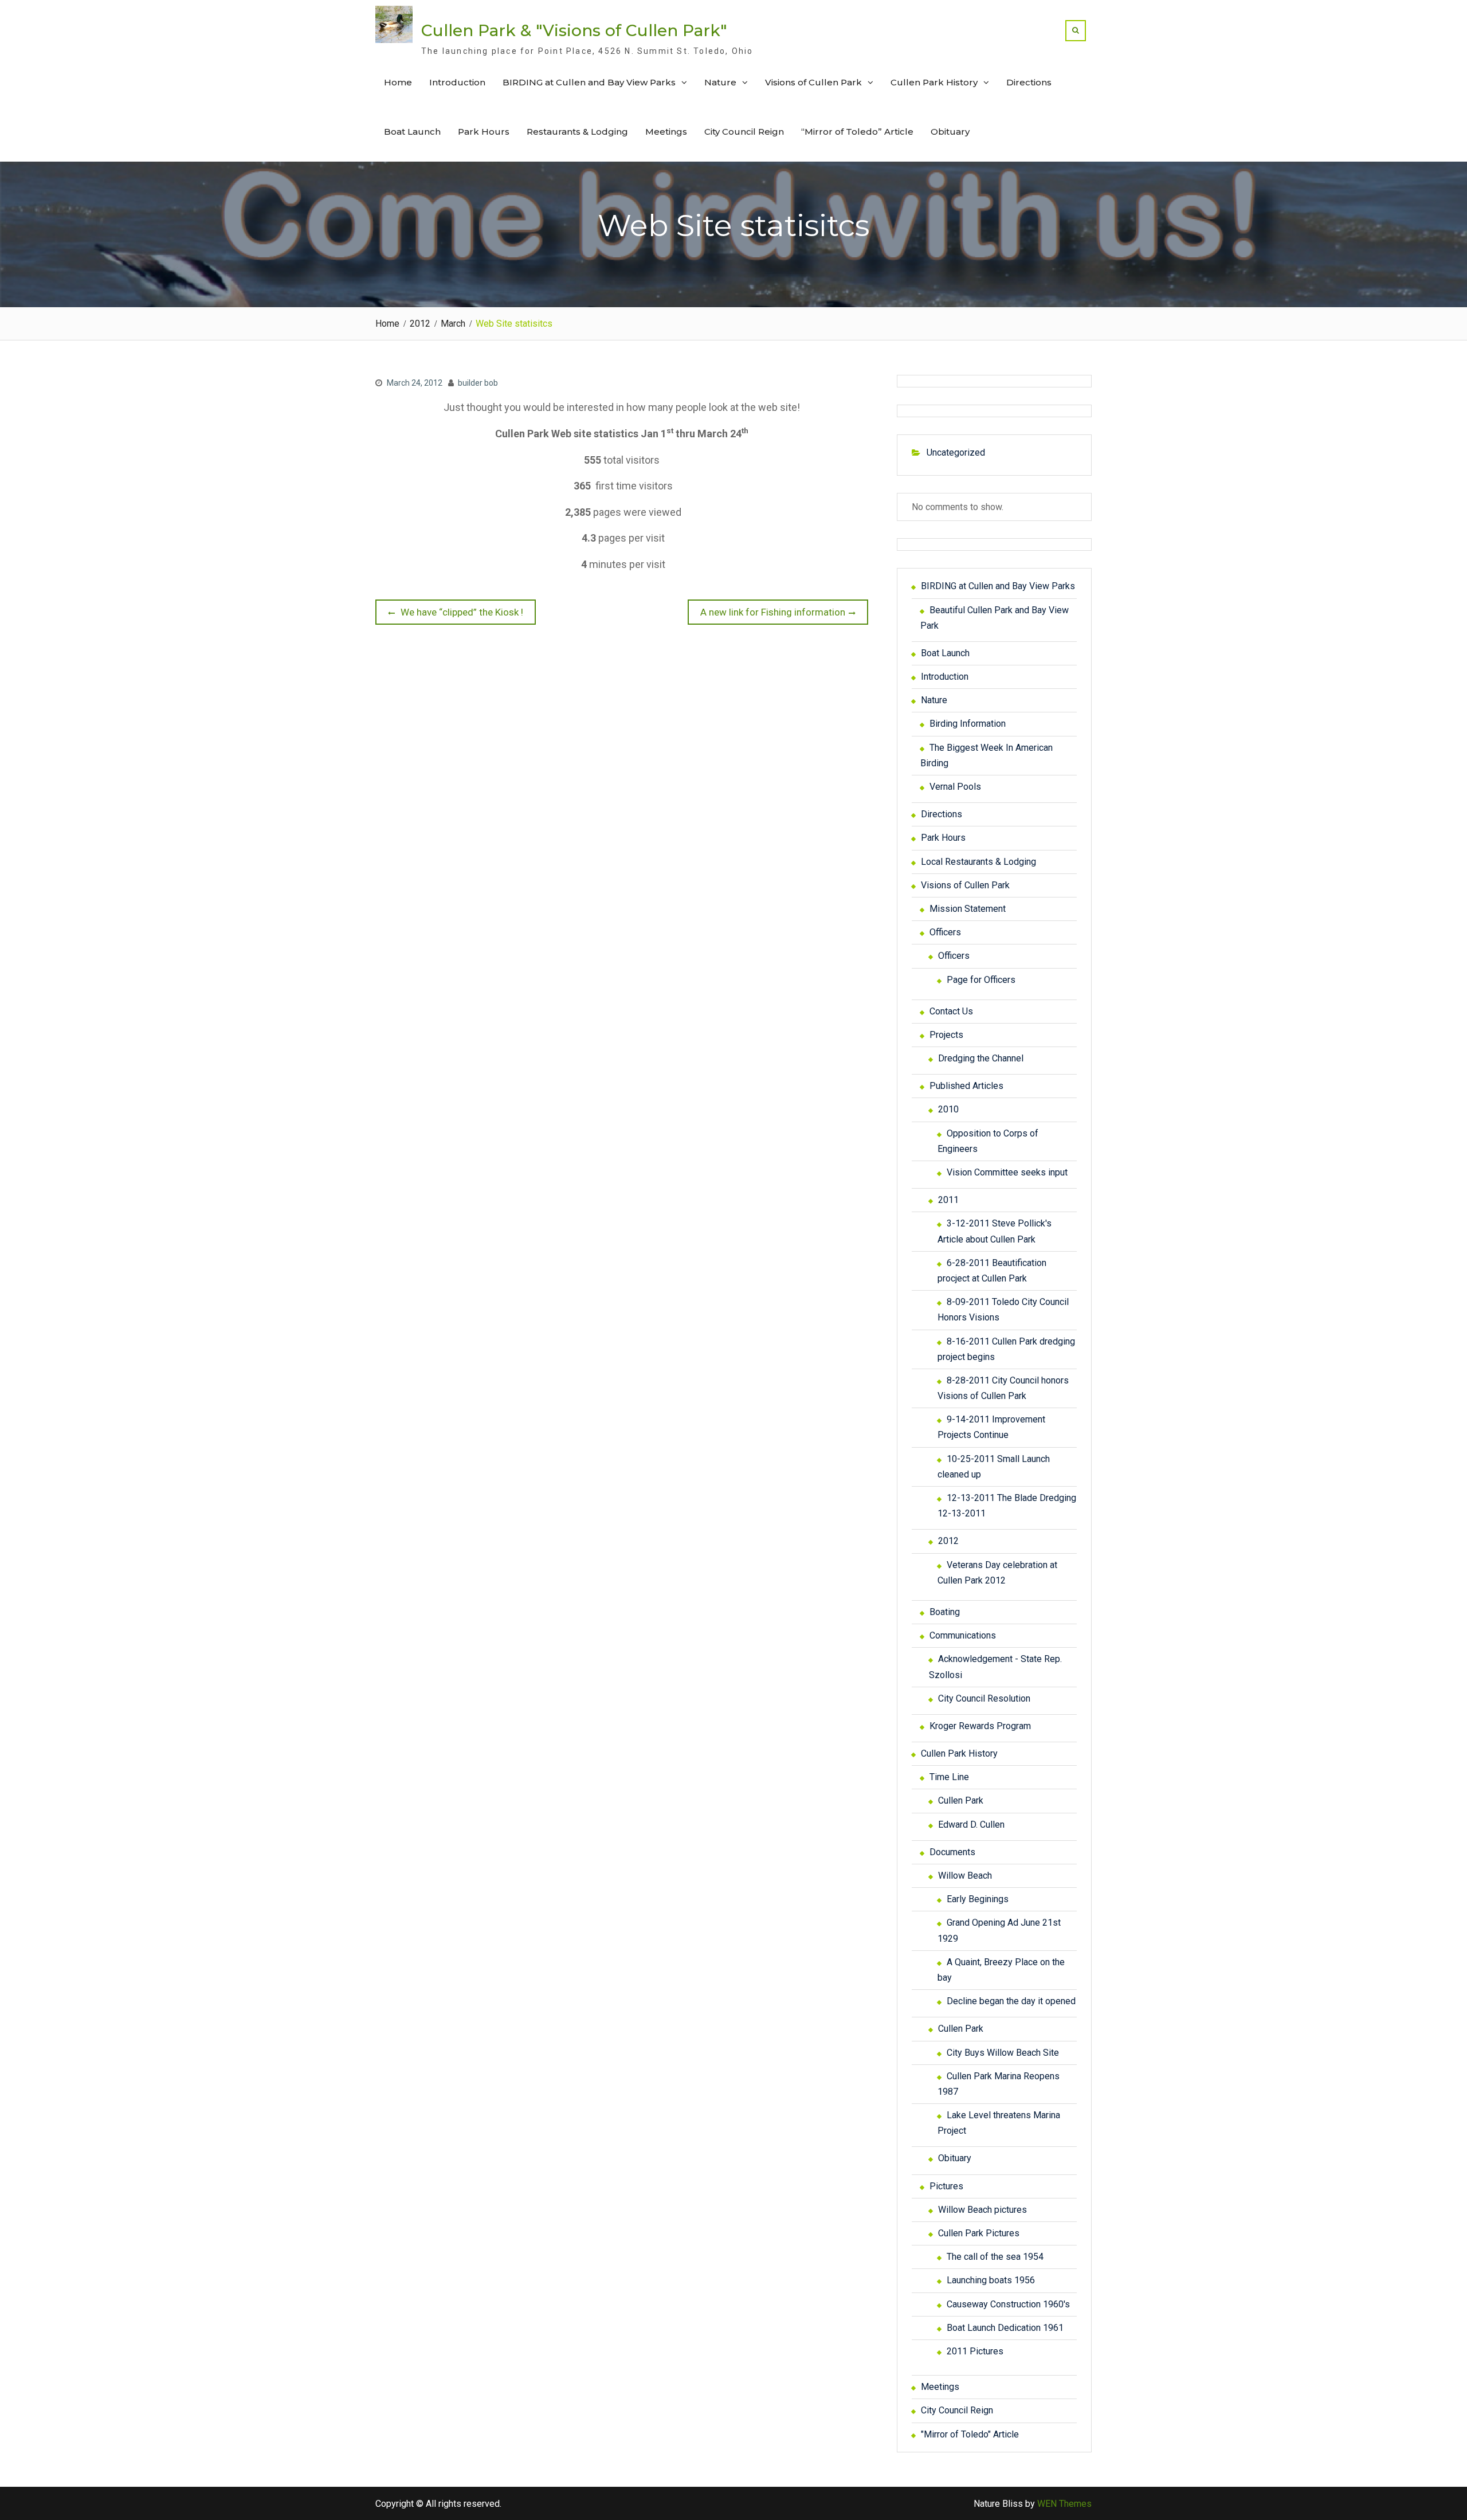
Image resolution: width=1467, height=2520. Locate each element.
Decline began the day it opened (1011, 2001)
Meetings (666, 132)
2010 (948, 1109)
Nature (720, 82)
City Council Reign (744, 132)
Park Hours (484, 132)
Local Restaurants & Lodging (978, 862)
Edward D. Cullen (971, 1825)
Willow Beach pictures (982, 2210)
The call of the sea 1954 (995, 2257)
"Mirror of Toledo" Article (970, 2434)
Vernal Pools (955, 787)
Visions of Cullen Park (813, 82)
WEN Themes (1064, 2504)
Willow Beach (965, 1876)
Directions (1029, 82)
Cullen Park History (934, 82)
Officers (945, 932)
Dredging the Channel (981, 1058)
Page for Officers (981, 980)
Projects (946, 1035)
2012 (948, 1541)
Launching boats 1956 (991, 2280)
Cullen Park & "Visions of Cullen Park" (574, 30)
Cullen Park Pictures (979, 2233)
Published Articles (966, 1086)
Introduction (457, 82)
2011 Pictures (975, 2351)
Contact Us (951, 1011)
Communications (963, 1635)
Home (398, 82)
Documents (952, 1852)
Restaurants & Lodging (577, 132)
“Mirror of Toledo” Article (857, 132)
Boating (945, 1612)
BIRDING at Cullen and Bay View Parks (589, 82)
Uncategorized (956, 452)
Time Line (949, 1777)
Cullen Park (961, 1800)
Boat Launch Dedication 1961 (1005, 2328)
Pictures (946, 2186)
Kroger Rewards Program (980, 1726)
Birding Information (968, 724)
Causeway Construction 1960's (1008, 2304)
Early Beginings (978, 1899)
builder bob (478, 383)
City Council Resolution (984, 1698)
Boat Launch (412, 132)
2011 (948, 1200)
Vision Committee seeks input (1007, 1172)
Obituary (950, 132)
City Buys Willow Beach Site (1003, 2053)
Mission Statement (968, 909)
